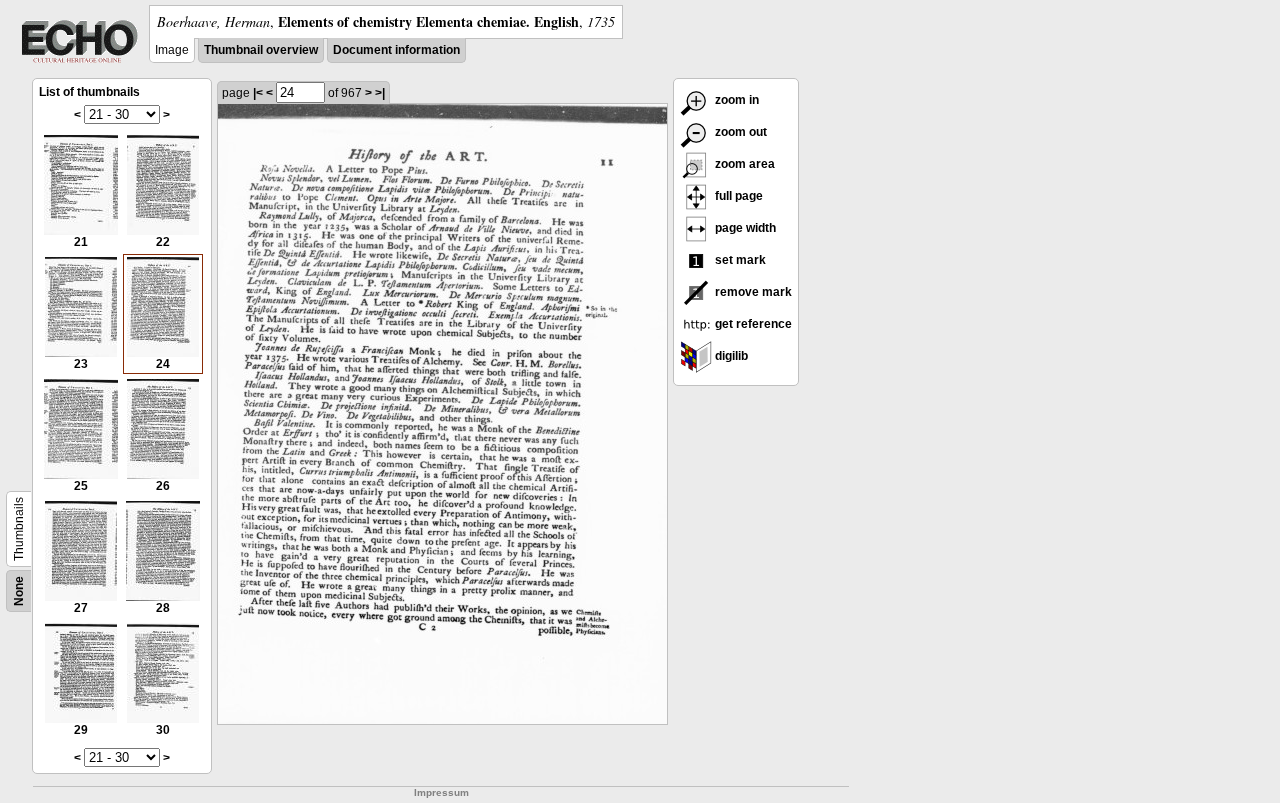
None (19, 591)
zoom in (735, 100)
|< (258, 93)
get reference (752, 324)
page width (744, 228)
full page (737, 196)
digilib (730, 356)
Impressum (441, 792)
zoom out (739, 132)
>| (380, 93)
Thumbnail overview (261, 50)
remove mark (752, 292)
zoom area (743, 164)
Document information (396, 50)
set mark (739, 260)
